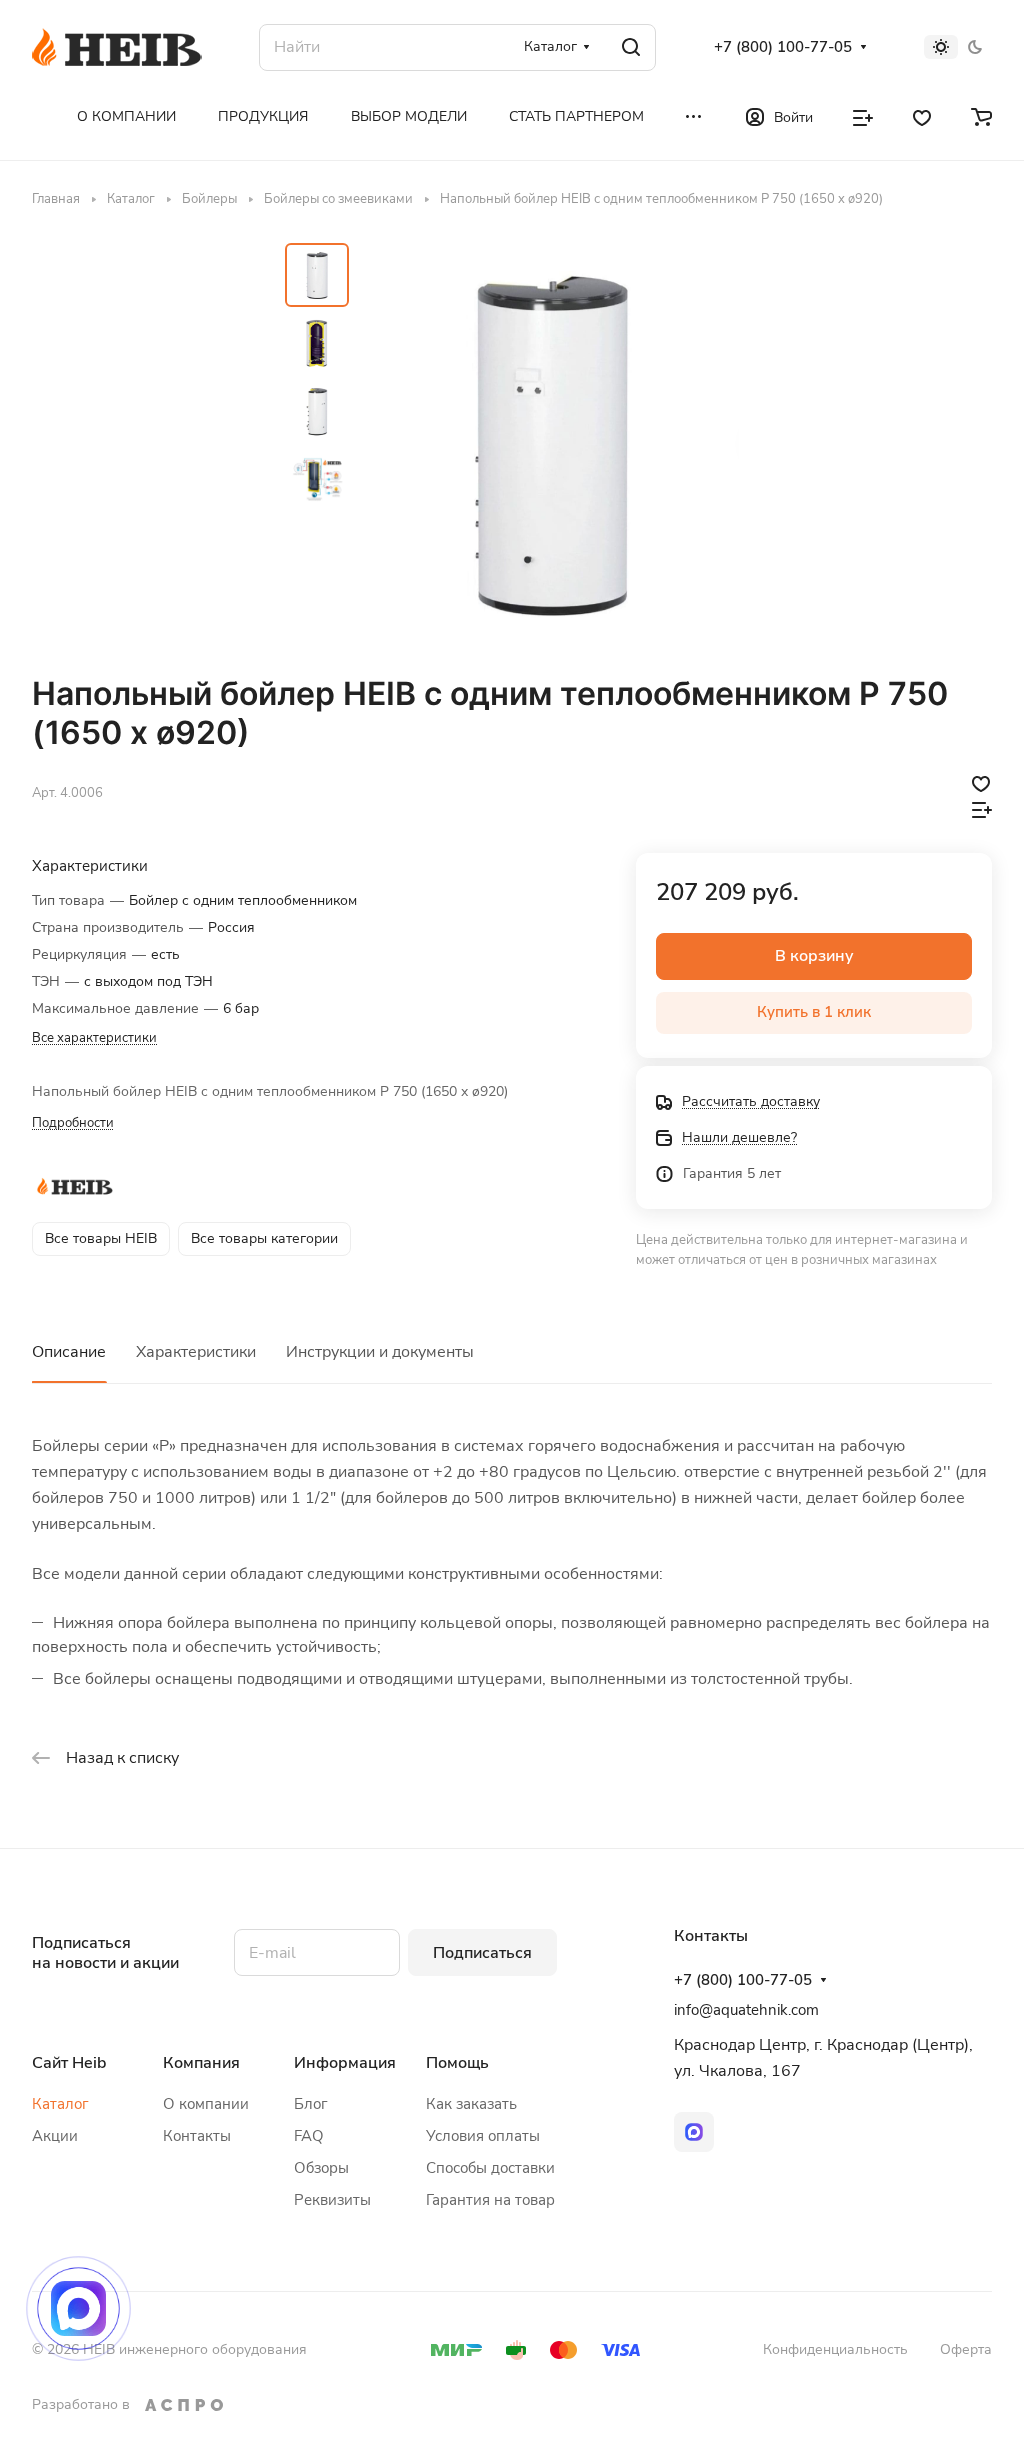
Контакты (197, 2136)
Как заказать (471, 2104)
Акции (55, 2136)
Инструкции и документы (380, 1352)
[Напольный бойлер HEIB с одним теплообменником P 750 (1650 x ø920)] (550, 441)
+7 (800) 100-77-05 (783, 47)
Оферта (966, 2349)
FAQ (309, 2136)
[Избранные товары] (922, 116)
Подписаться (482, 1953)
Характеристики (196, 1352)
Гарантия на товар (490, 2200)
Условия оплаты (483, 2136)
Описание (69, 1352)
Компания (201, 2063)
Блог (311, 2104)
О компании (206, 2104)
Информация (345, 2063)
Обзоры (321, 2168)
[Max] (694, 2132)
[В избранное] (981, 783)
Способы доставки (490, 2168)
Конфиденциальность (835, 2349)
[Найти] (631, 47)
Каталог (60, 2104)
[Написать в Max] (78, 2308)
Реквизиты (332, 2200)
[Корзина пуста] (981, 116)
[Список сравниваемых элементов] (863, 116)
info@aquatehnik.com (746, 2010)
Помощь (457, 2063)
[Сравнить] (982, 809)
